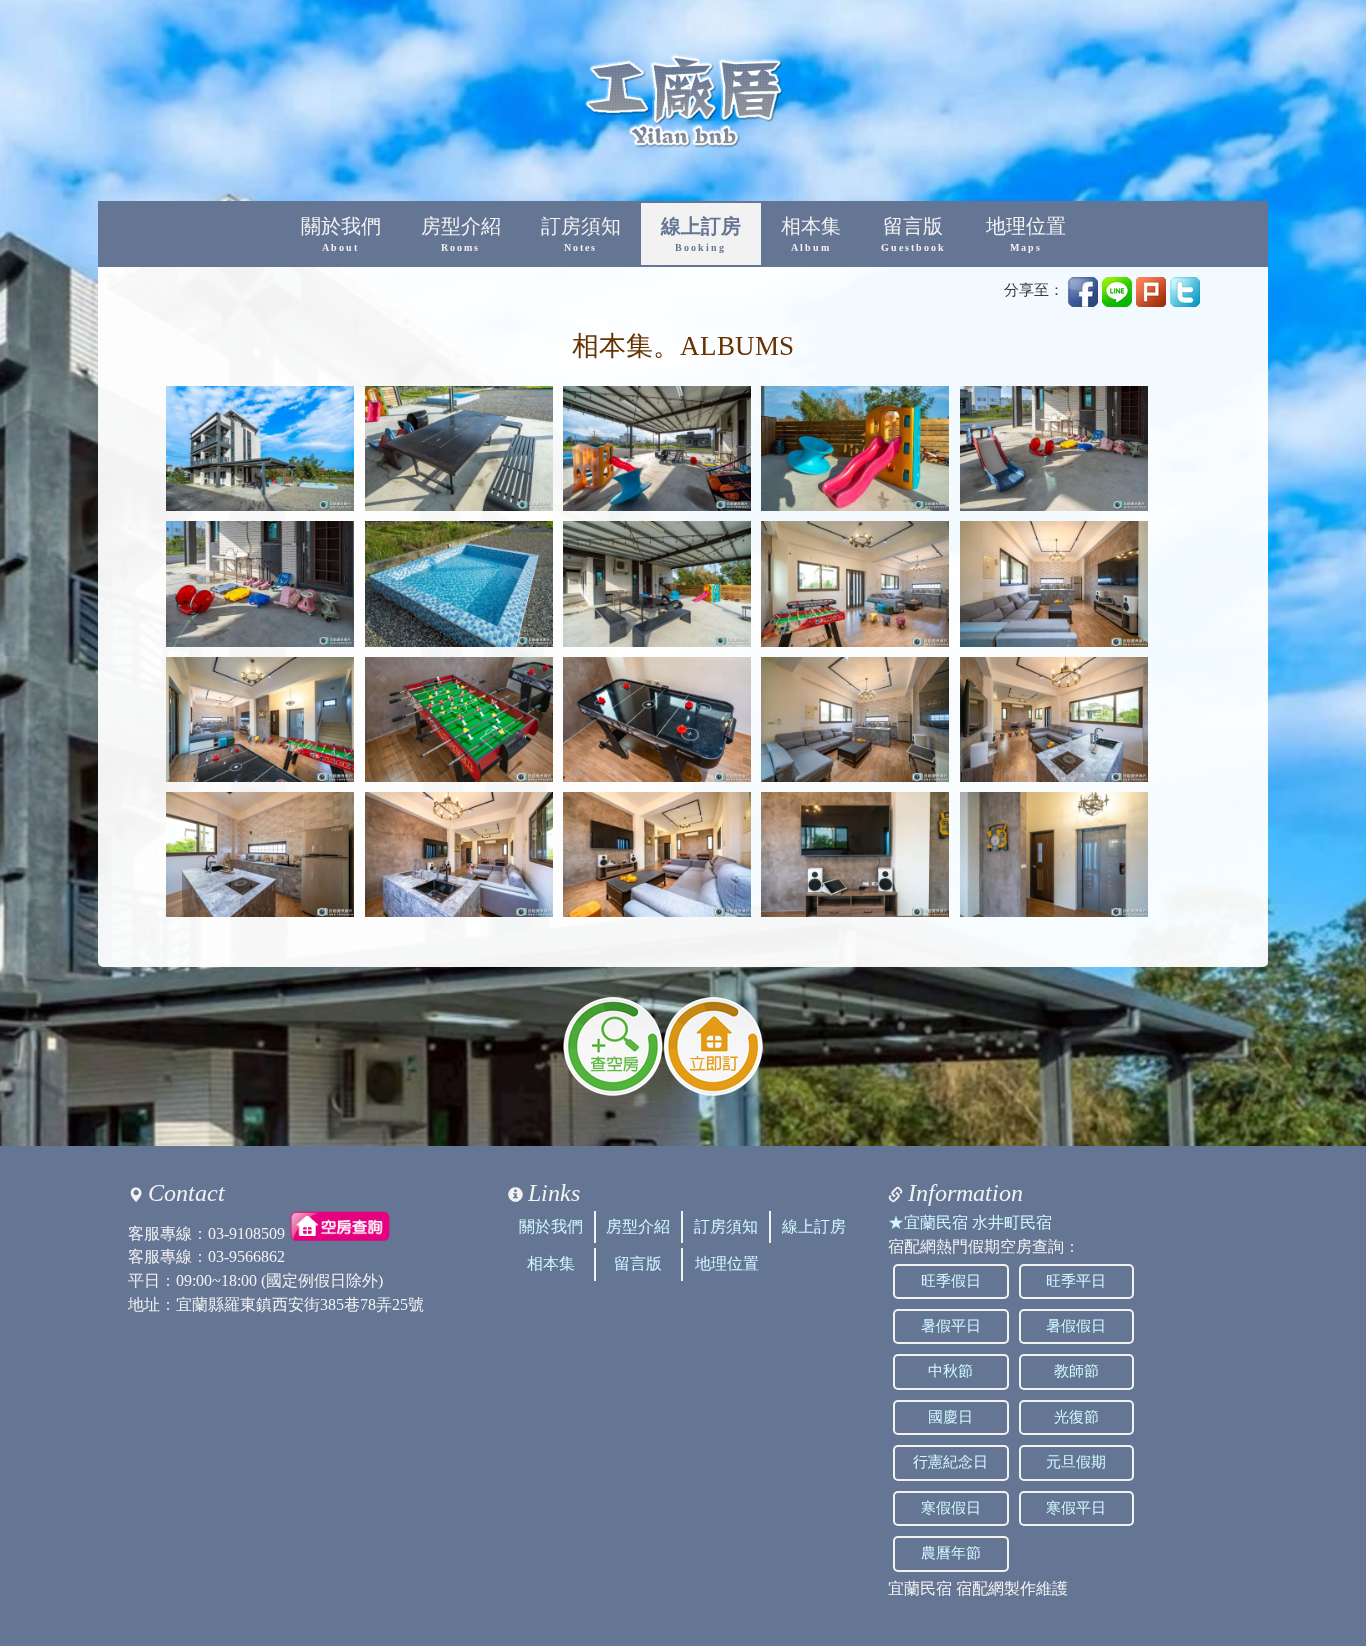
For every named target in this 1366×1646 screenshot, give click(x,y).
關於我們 (341, 234)
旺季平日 (1076, 1281)
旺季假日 (951, 1281)
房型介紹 (461, 234)
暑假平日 (951, 1326)
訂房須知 (581, 234)
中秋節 (950, 1371)
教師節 (1076, 1371)
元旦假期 (1076, 1462)
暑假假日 (1076, 1326)
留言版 (913, 234)
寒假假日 (951, 1508)
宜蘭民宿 (920, 1588)
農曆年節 (951, 1553)
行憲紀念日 (950, 1462)
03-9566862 (246, 1256)
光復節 (1076, 1417)
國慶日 (950, 1417)
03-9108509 (246, 1232)
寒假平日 (1076, 1508)
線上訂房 (701, 234)
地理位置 (1026, 234)
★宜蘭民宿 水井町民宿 (970, 1222)
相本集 (811, 234)
